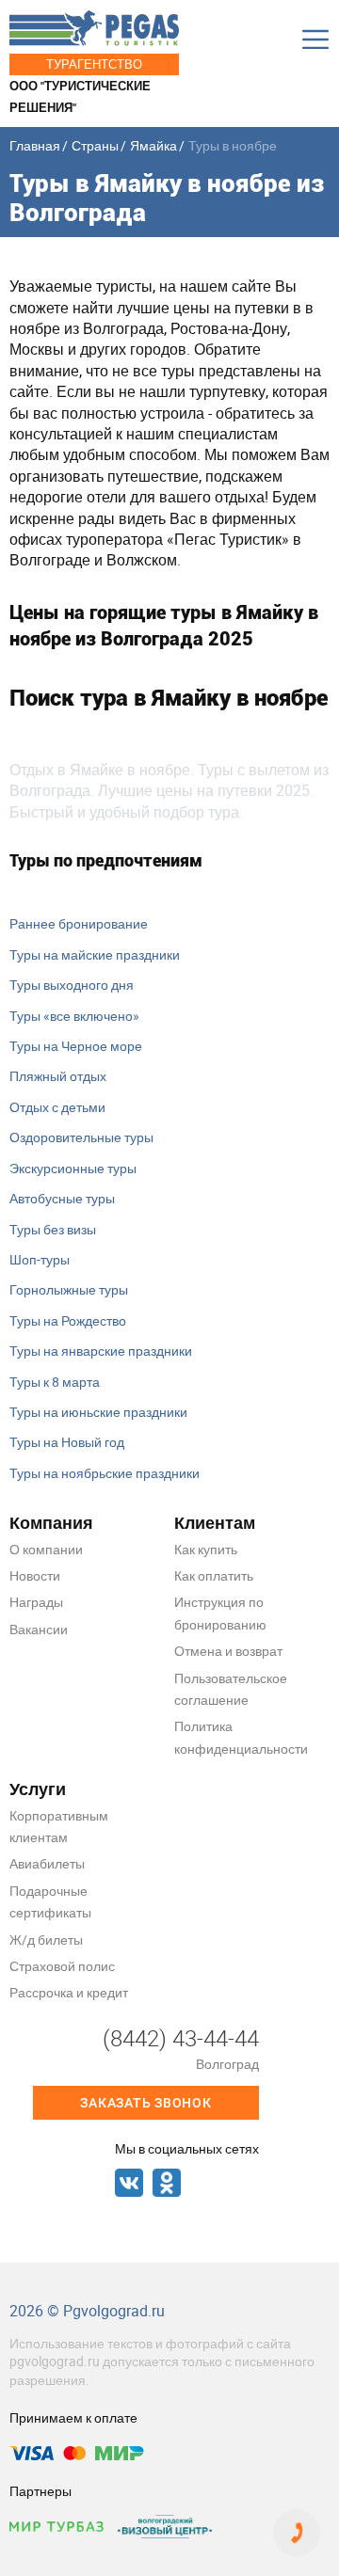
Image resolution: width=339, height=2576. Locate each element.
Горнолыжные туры (69, 1289)
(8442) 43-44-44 (181, 2038)
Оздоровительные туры (81, 1137)
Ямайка (153, 145)
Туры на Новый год (67, 1442)
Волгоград (227, 2064)
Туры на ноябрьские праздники (105, 1473)
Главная (35, 145)
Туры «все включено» (74, 1016)
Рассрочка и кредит (69, 1992)
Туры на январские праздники (101, 1351)
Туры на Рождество (68, 1320)
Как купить (206, 1549)
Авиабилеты (47, 1863)
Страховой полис (62, 1966)
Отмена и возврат (228, 1651)
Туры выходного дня (72, 985)
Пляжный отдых (58, 1076)
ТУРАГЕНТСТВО (94, 64)
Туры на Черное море (76, 1046)
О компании (46, 1549)
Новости (35, 1575)
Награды (36, 1602)
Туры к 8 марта (55, 1382)
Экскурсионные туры (73, 1168)
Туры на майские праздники (95, 954)
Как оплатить (214, 1575)
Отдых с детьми (57, 1107)
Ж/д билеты (46, 1940)
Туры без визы (53, 1229)
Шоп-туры (40, 1259)
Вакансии (39, 1629)
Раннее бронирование (79, 923)
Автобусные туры (62, 1198)
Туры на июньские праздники (98, 1412)
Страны (95, 145)
